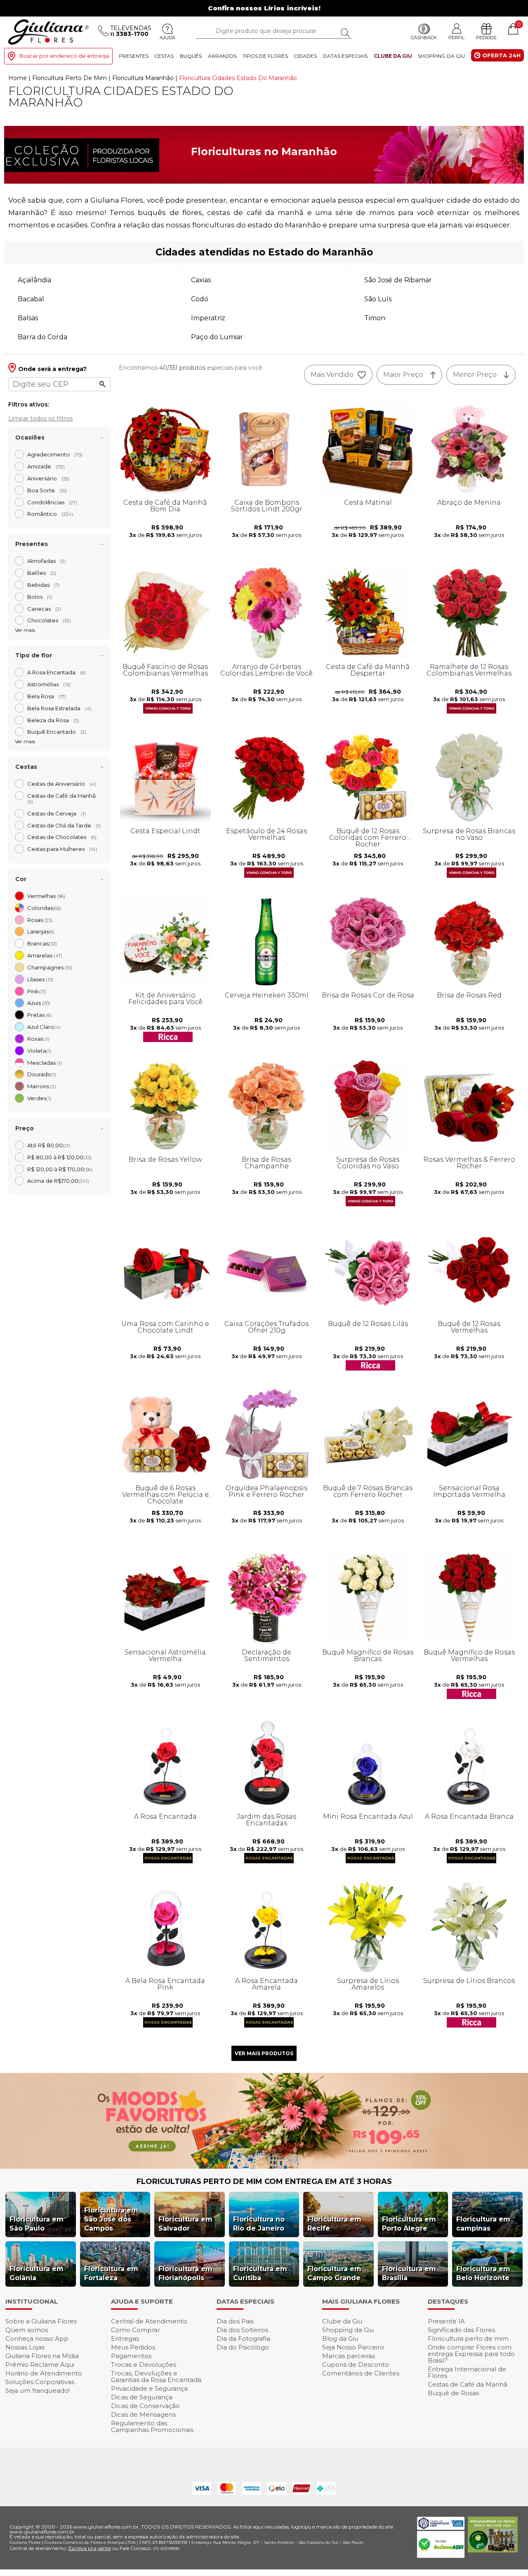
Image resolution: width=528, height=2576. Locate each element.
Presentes (134, 56)
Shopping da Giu (441, 56)
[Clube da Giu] (264, 2166)
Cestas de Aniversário (62, 784)
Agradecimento (55, 454)
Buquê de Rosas (453, 2393)
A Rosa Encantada (57, 672)
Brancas (42, 943)
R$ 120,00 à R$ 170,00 (60, 1169)
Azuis (39, 1003)
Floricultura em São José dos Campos (111, 2219)
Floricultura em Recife (334, 2224)
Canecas (44, 609)
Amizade (46, 466)
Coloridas (44, 908)
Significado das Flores (461, 2330)
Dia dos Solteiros (242, 2330)
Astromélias (49, 684)
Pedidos (486, 38)
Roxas (38, 1039)
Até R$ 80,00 (49, 1145)
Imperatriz (208, 318)
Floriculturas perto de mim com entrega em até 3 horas (264, 2181)
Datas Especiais (345, 56)
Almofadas (47, 561)
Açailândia (34, 280)
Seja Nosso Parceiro (353, 2347)
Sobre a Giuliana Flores (41, 2321)
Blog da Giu (340, 2338)
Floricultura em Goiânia (37, 2273)
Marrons (42, 1086)
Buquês (191, 56)
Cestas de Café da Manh (64, 799)
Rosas (40, 920)
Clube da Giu (393, 56)
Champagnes (50, 967)
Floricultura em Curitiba (260, 2273)
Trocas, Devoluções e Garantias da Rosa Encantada (156, 2376)
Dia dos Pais (235, 2321)
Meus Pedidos (133, 2347)
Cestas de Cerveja (57, 813)
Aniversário (48, 478)
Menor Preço (475, 375)
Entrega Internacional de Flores (467, 2372)
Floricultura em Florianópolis (185, 2273)
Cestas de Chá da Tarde (64, 825)
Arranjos (222, 56)
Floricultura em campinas (483, 2224)
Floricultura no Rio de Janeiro (259, 2224)
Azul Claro (44, 1027)
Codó (200, 299)
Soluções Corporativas (40, 2382)
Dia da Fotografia (243, 2338)
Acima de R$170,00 (58, 1181)
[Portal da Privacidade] (441, 2528)
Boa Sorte (47, 490)
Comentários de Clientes (361, 2373)
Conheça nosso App (37, 2338)
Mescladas (45, 1063)
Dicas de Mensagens (143, 2414)
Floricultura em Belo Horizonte (483, 2273)
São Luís (378, 299)
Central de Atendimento (149, 2321)
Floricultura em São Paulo (37, 2224)
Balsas (28, 318)
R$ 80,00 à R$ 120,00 (59, 1157)
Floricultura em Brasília (409, 2273)
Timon (375, 318)
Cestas (164, 56)
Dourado (42, 1074)
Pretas (39, 1015)
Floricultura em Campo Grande (334, 2273)
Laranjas (41, 931)
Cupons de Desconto (356, 2364)
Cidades (305, 56)
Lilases (40, 979)
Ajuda (167, 38)
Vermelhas (46, 896)
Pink (37, 991)
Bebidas (44, 585)
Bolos (40, 597)
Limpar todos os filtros (40, 418)
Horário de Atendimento (44, 2373)
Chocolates (49, 620)
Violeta (39, 1051)
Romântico (50, 514)
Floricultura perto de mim (468, 2338)
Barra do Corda (42, 337)
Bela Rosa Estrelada (59, 708)
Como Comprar (136, 2330)
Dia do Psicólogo (243, 2347)
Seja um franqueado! (38, 2390)
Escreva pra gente (90, 2548)
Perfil (456, 37)
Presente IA (446, 2321)
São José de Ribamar (398, 280)
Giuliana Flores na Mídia (42, 2356)
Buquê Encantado (57, 732)
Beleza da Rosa (53, 720)
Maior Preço (403, 375)
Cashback (424, 38)
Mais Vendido (332, 375)
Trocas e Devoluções (144, 2364)
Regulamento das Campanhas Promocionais (152, 2426)
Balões (42, 573)
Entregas (125, 2338)
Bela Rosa (47, 696)
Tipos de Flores (265, 56)
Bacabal (31, 299)
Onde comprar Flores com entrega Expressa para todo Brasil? (471, 2354)
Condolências (52, 502)
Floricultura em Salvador (185, 2224)
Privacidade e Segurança (149, 2388)
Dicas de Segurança (142, 2397)
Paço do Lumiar (217, 337)
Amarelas (45, 955)
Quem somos (27, 2330)
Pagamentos (131, 2356)
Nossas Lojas (25, 2347)
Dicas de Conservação (145, 2406)
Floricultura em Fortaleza (111, 2273)
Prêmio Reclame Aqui (40, 2364)
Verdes (39, 1098)
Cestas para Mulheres (62, 849)
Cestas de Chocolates (62, 837)
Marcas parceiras (349, 2356)
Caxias (201, 280)
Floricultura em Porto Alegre (409, 2224)
